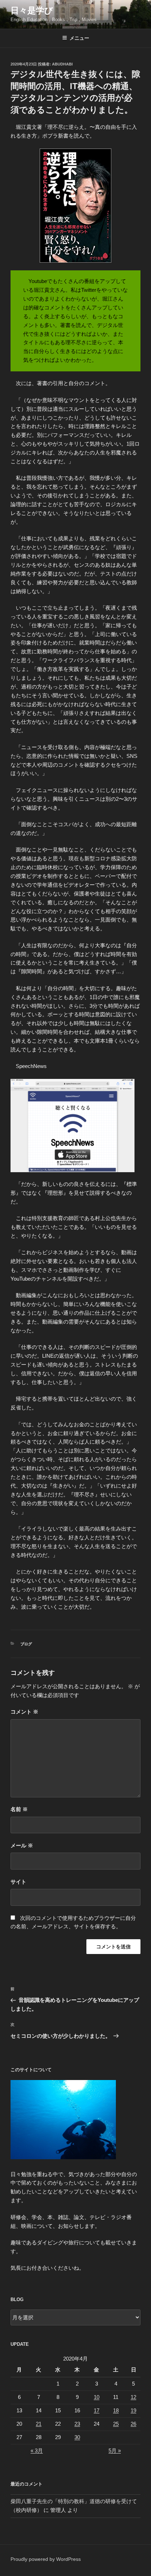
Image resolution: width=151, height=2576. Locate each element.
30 (77, 2437)
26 (133, 2424)
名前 (19, 1809)
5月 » (115, 2451)
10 (97, 2397)
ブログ (26, 1644)
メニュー (79, 38)
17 (97, 2410)
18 (116, 2410)
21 (39, 2424)
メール (22, 1845)
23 (77, 2424)
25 (116, 2424)
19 (133, 2410)
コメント (24, 1712)
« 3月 (37, 2451)
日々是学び (32, 10)
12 (133, 2397)
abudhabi (62, 64)
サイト (18, 1882)
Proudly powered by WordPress (46, 2559)
